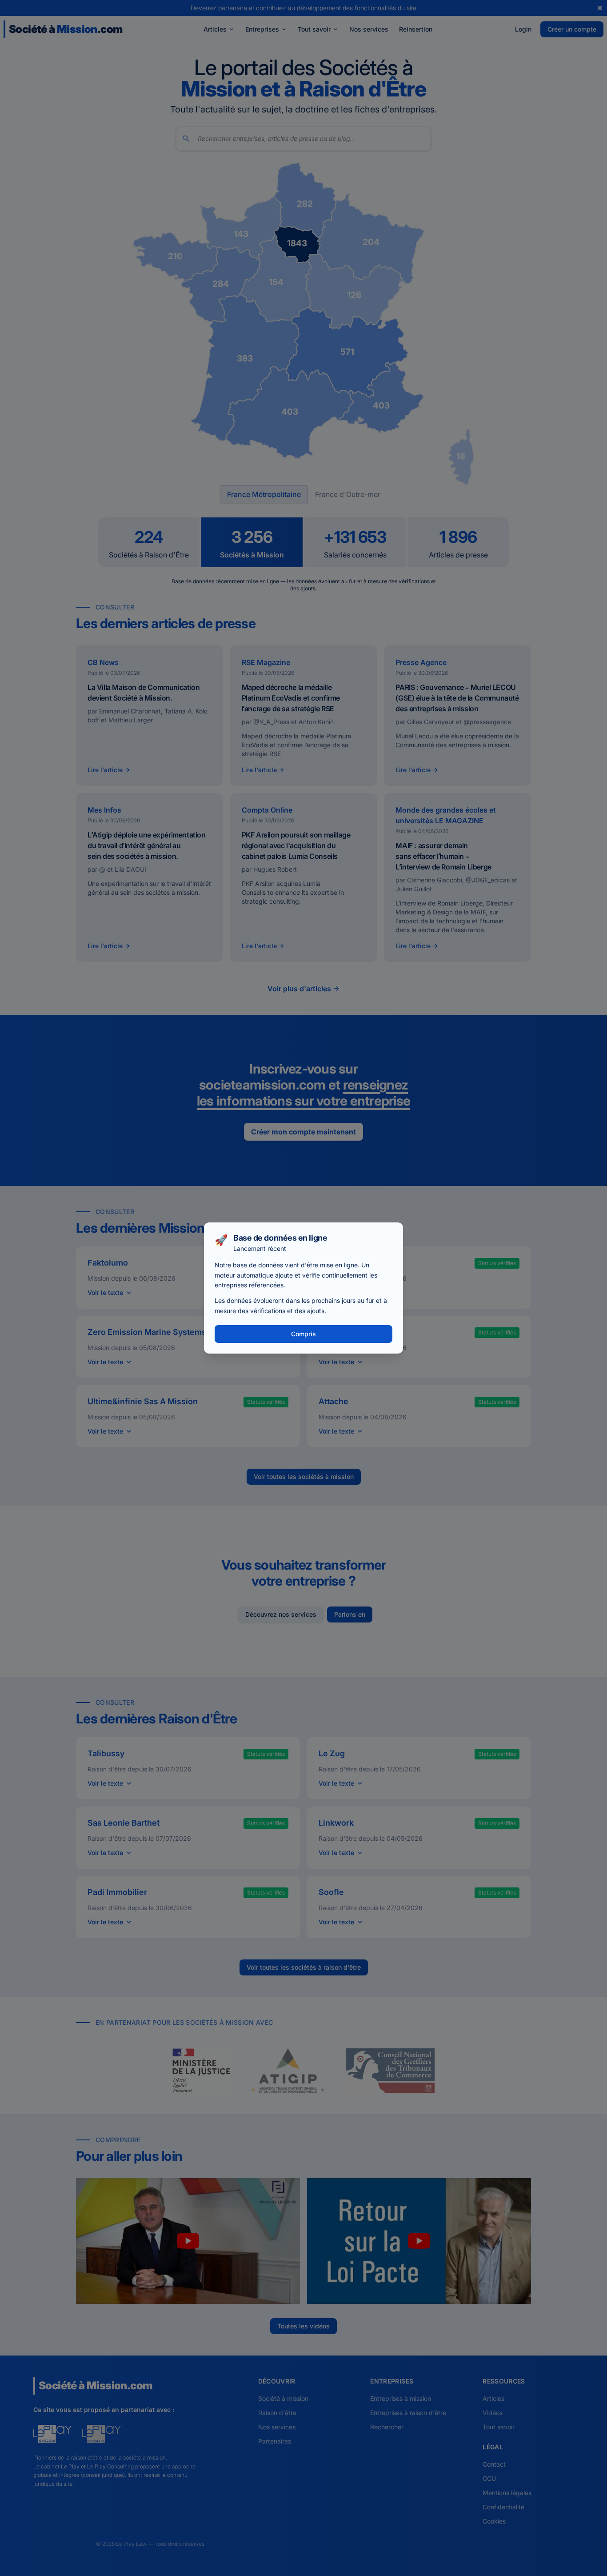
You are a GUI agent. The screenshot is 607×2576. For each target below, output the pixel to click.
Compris (303, 1334)
